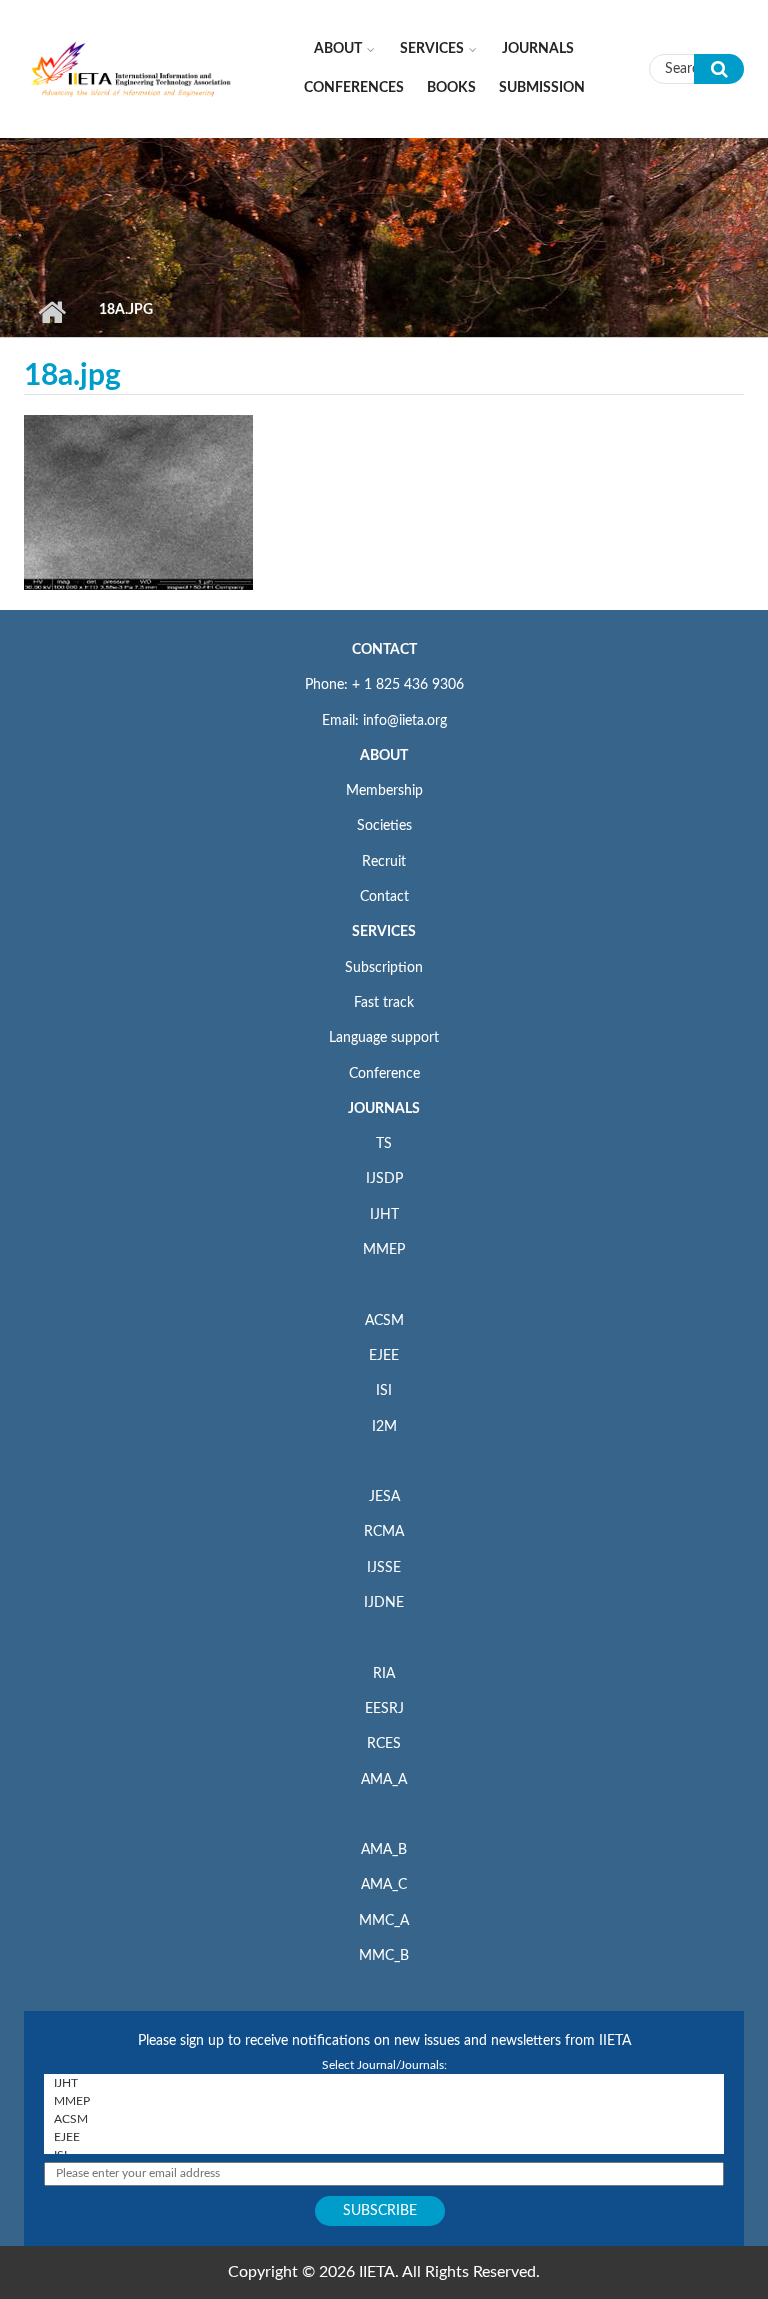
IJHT (384, 1215)
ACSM (384, 1321)
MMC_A (384, 1921)
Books (451, 88)
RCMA (384, 1532)
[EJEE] (384, 2137)
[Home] (131, 68)
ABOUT (384, 756)
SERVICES (384, 932)
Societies (384, 826)
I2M (384, 1427)
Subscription (384, 968)
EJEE (384, 1356)
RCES (384, 1744)
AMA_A (384, 1780)
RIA (384, 1674)
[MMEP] (384, 2101)
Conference (384, 1074)
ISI (384, 1391)
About (338, 49)
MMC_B (384, 1956)
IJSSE (384, 1568)
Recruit (384, 862)
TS (384, 1144)
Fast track (384, 1003)
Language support (384, 1038)
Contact (384, 897)
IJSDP (384, 1179)
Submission (542, 88)
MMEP (384, 1250)
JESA (384, 1497)
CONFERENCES (354, 88)
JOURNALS (384, 1109)
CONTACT (384, 650)
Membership (384, 791)
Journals (538, 49)
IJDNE (384, 1603)
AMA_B (384, 1850)
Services (432, 49)
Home (51, 312)
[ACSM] (384, 2119)
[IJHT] (384, 2083)
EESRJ (384, 1709)
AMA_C (384, 1885)
